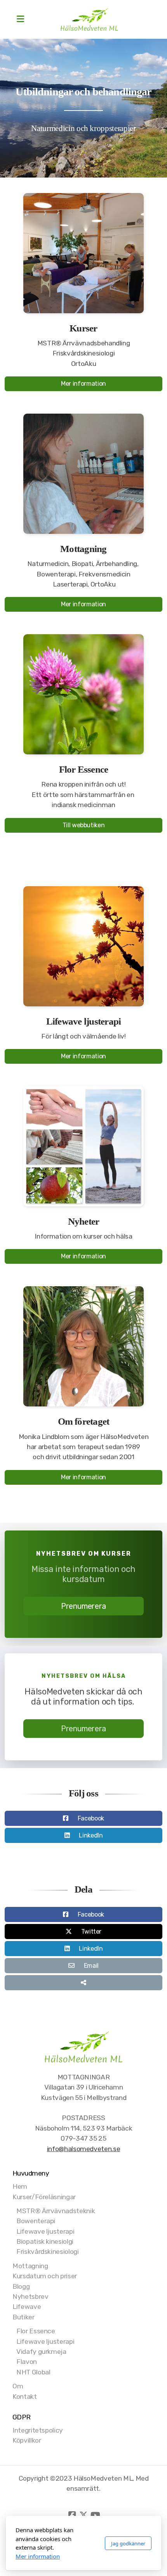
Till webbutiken (84, 825)
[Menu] (20, 19)
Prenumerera (83, 1606)
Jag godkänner (128, 2543)
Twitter (91, 1932)
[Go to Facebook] (72, 2515)
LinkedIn (91, 1835)
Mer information (83, 384)
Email (91, 1966)
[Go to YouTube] (95, 2515)
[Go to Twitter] (83, 2515)
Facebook (91, 1818)
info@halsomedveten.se (84, 2149)
